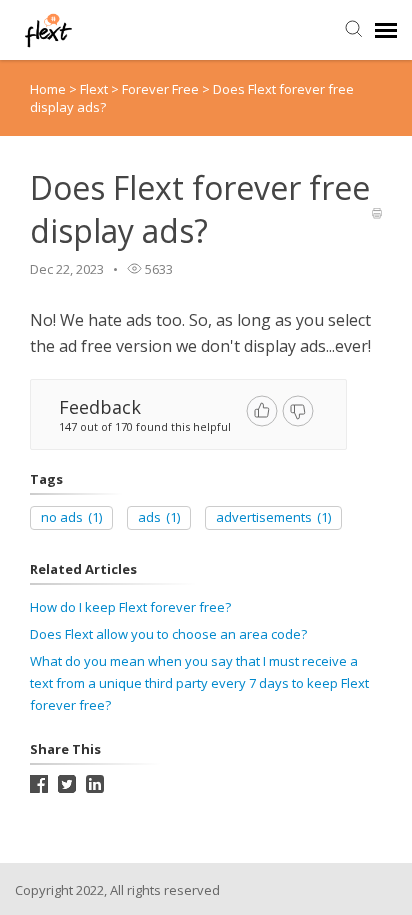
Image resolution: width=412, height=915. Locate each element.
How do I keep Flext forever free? (130, 607)
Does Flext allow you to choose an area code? (168, 634)
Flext (95, 89)
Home (48, 89)
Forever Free (162, 89)
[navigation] (386, 30)
